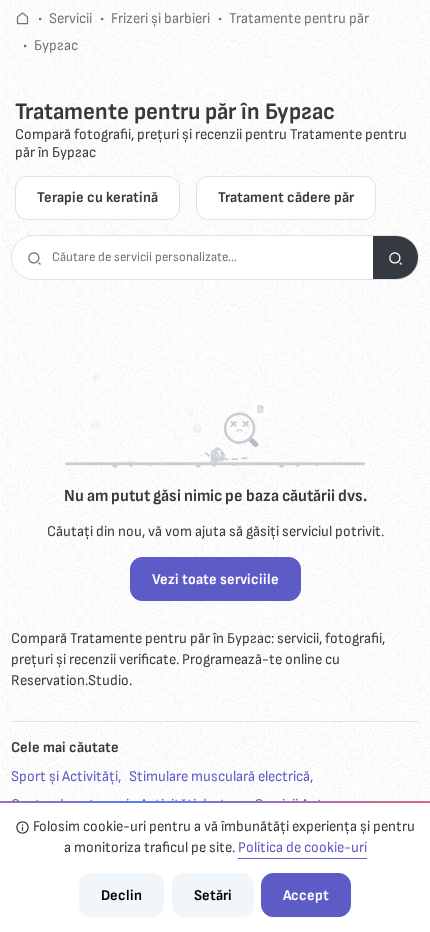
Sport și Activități (64, 776)
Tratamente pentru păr (299, 18)
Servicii (70, 18)
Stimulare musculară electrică (219, 776)
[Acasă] (22, 18)
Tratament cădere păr (286, 197)
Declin (121, 895)
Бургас (56, 45)
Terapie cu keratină (97, 197)
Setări (213, 895)
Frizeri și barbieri (160, 18)
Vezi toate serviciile (215, 579)
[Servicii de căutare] (395, 257)
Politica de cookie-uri (302, 847)
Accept (306, 895)
